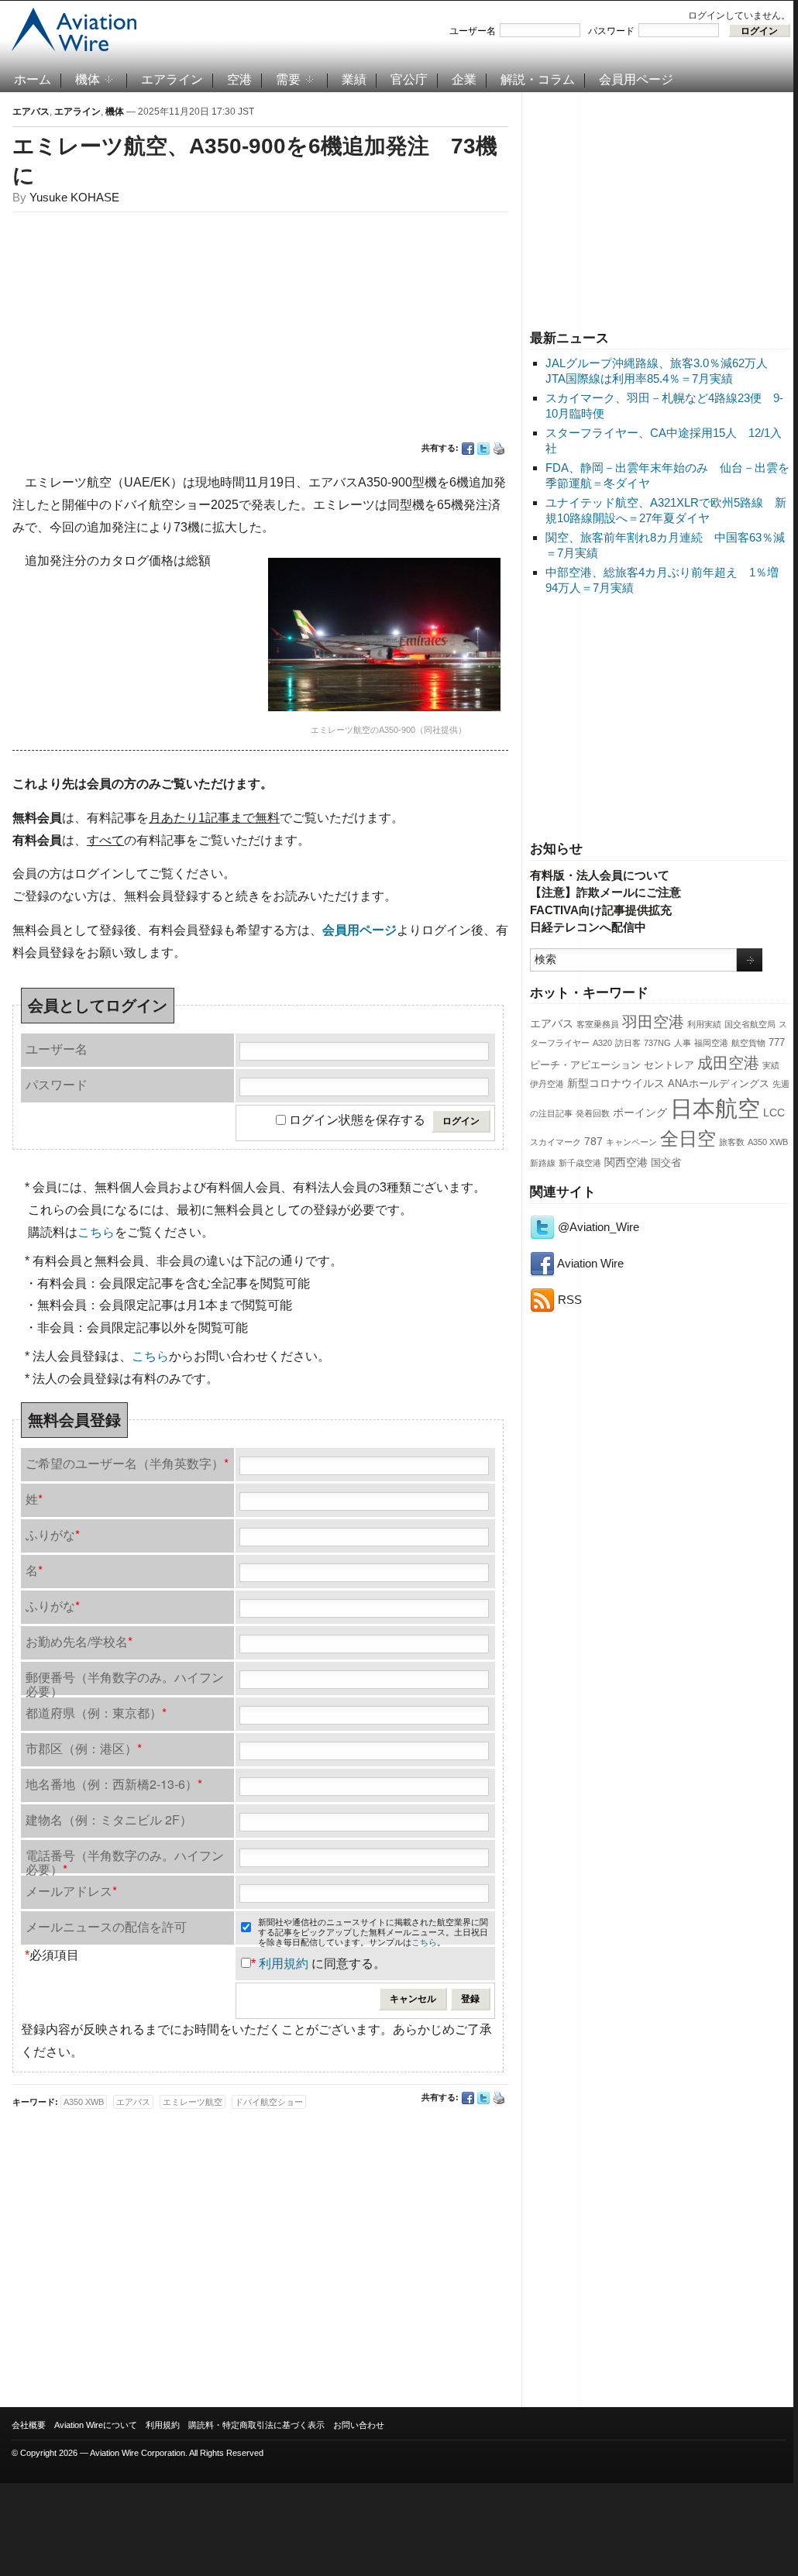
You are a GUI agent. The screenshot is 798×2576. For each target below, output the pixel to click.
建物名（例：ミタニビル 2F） (109, 1819)
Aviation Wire (589, 1263)
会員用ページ (636, 79)
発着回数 (593, 1113)
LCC (774, 1113)
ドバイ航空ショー (269, 2102)
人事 (683, 1043)
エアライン (172, 79)
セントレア (669, 1065)
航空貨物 (748, 1043)
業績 (354, 79)
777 (777, 1043)
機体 (88, 79)
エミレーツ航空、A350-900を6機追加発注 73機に (255, 161)
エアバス (552, 1023)
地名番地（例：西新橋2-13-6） (114, 1784)
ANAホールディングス (719, 1084)
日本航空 (715, 1108)
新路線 (543, 1163)
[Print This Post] (499, 449)
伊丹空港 (547, 1084)
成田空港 (728, 1063)
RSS (568, 1300)
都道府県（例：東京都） (96, 1713)
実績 (771, 1065)
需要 (288, 79)
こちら (96, 1232)
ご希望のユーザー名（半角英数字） (127, 1463)
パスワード (611, 31)
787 (593, 1141)
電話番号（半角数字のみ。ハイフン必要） (125, 1860)
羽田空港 (653, 1022)
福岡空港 (711, 1043)
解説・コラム (538, 79)
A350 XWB (768, 1142)
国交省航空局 (750, 1024)
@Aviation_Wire (597, 1227)
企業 (464, 79)
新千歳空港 (580, 1163)
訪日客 (628, 1043)
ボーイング (640, 1113)
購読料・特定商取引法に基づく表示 (256, 2425)
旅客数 (732, 1142)
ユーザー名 (473, 31)
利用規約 (284, 1964)
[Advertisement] (660, 208)
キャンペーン (631, 1142)
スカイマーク (556, 1142)
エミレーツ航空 (193, 2102)
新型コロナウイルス (616, 1083)
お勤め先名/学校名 (79, 1641)
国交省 (666, 1163)
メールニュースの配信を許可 (106, 1926)
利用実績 (704, 1024)
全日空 (688, 1139)
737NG (657, 1043)
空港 (239, 79)
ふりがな (53, 1534)
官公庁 (409, 79)
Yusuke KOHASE (74, 197)
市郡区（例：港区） (84, 1748)
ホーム (33, 79)
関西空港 (626, 1162)
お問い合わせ (359, 2425)
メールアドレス (71, 1891)
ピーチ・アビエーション (585, 1065)
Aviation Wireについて (96, 2425)
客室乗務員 (598, 1024)
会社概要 (29, 2425)
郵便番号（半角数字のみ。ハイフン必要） (125, 1682)
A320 (602, 1043)
